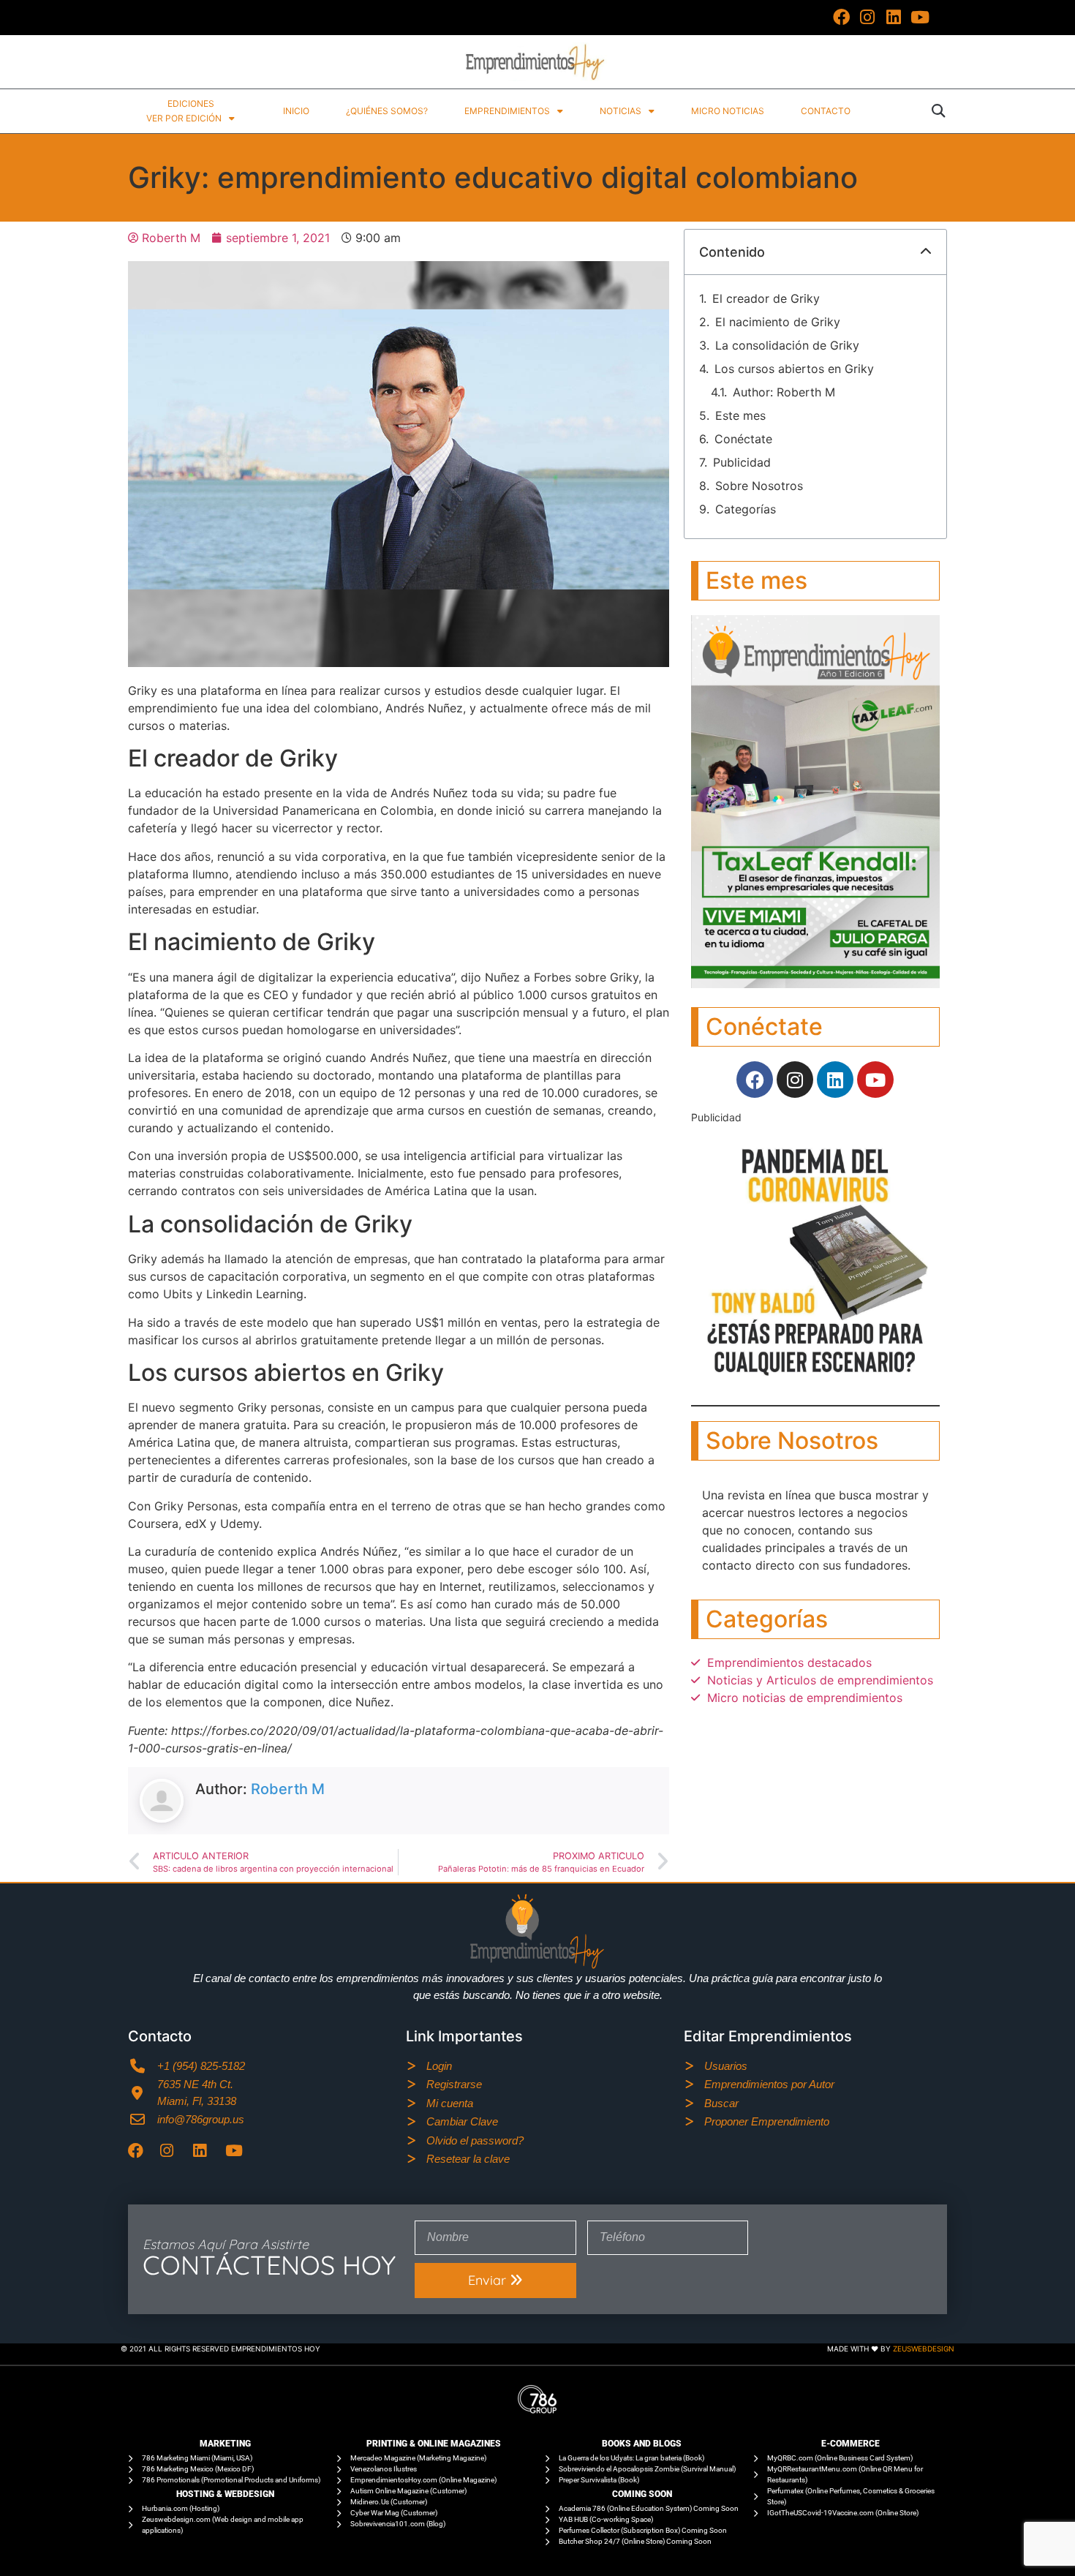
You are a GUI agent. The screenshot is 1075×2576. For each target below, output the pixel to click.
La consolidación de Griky (787, 345)
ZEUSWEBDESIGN (924, 2349)
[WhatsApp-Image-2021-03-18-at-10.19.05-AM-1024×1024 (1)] (815, 1382)
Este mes (740, 415)
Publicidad (742, 462)
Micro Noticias (728, 111)
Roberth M (288, 1789)
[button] (938, 111)
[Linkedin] (894, 18)
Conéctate (743, 439)
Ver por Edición (184, 118)
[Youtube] (920, 18)
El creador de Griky (766, 298)
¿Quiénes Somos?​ (387, 111)
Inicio (296, 111)
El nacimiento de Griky (778, 322)
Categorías (746, 509)
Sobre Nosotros (759, 486)
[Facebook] (842, 18)
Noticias (621, 111)
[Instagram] (868, 18)
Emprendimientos (507, 111)
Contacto (826, 111)
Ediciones (191, 103)
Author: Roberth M (784, 392)
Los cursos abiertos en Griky (794, 369)
